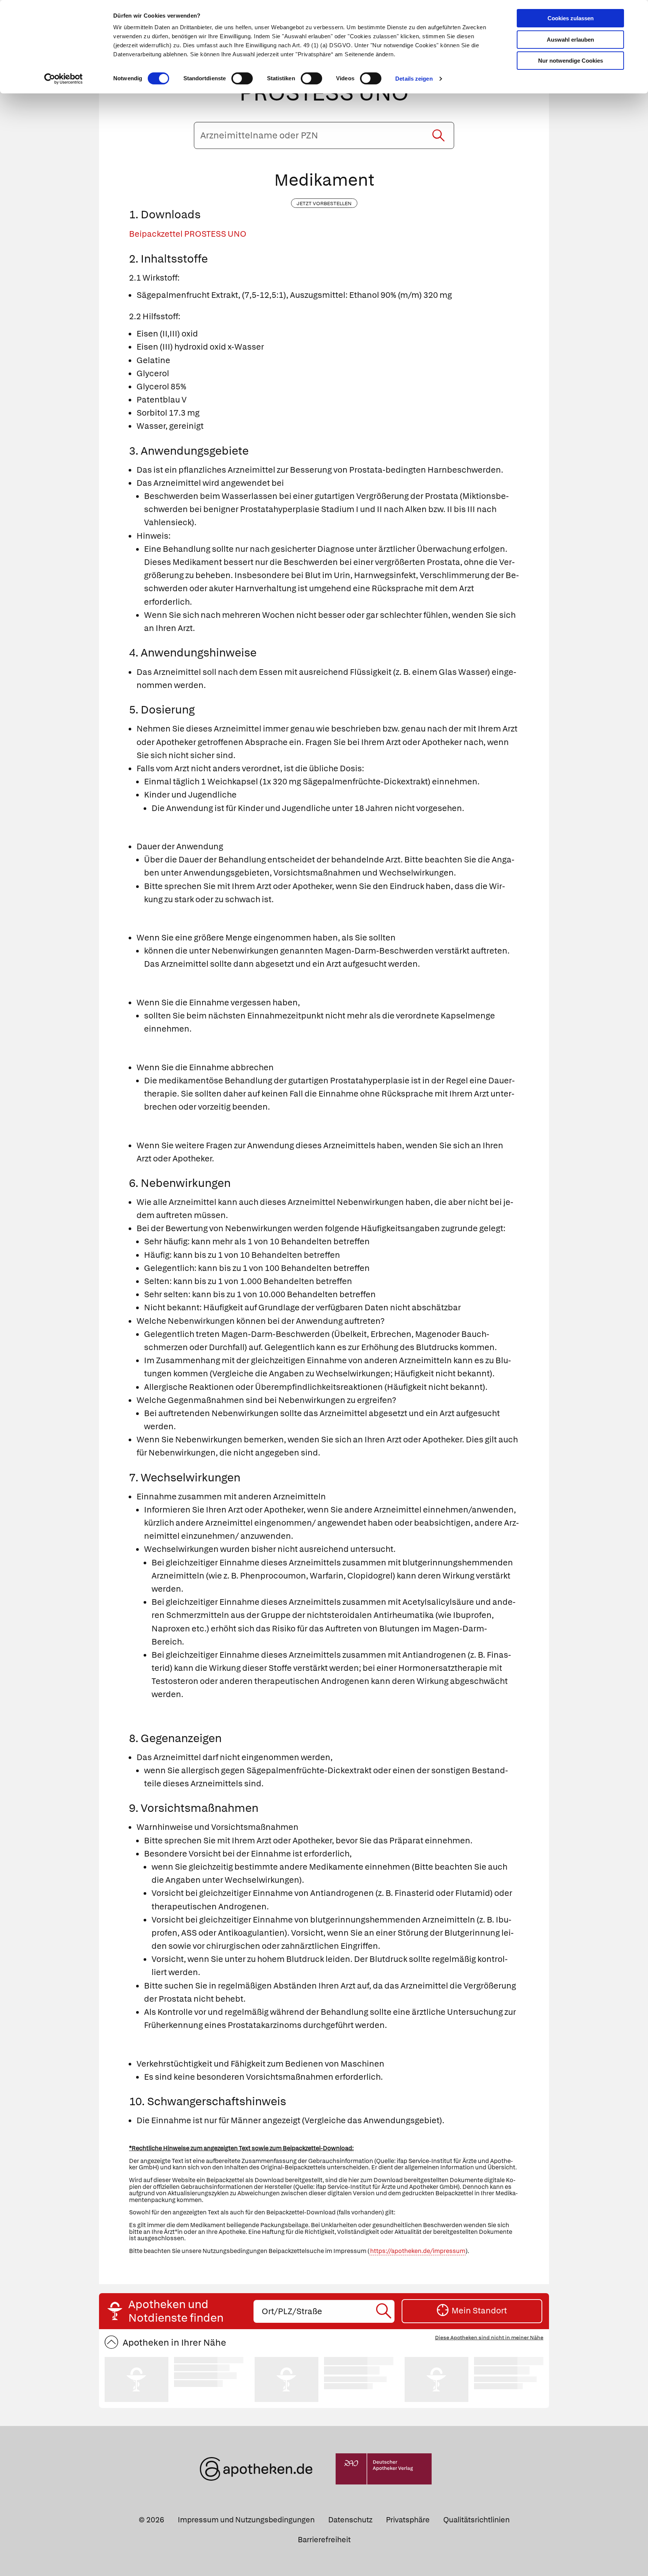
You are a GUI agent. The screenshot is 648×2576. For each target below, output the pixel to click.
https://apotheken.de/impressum (418, 2251)
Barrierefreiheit (324, 2540)
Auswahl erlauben (570, 40)
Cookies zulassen (571, 18)
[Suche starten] (438, 135)
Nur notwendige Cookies (571, 61)
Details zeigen (414, 79)
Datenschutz (350, 2520)
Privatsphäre (408, 2520)
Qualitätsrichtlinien (476, 2520)
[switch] (242, 78)
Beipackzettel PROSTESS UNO (188, 234)
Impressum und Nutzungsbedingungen (246, 2520)
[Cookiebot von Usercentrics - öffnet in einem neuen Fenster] (64, 79)
